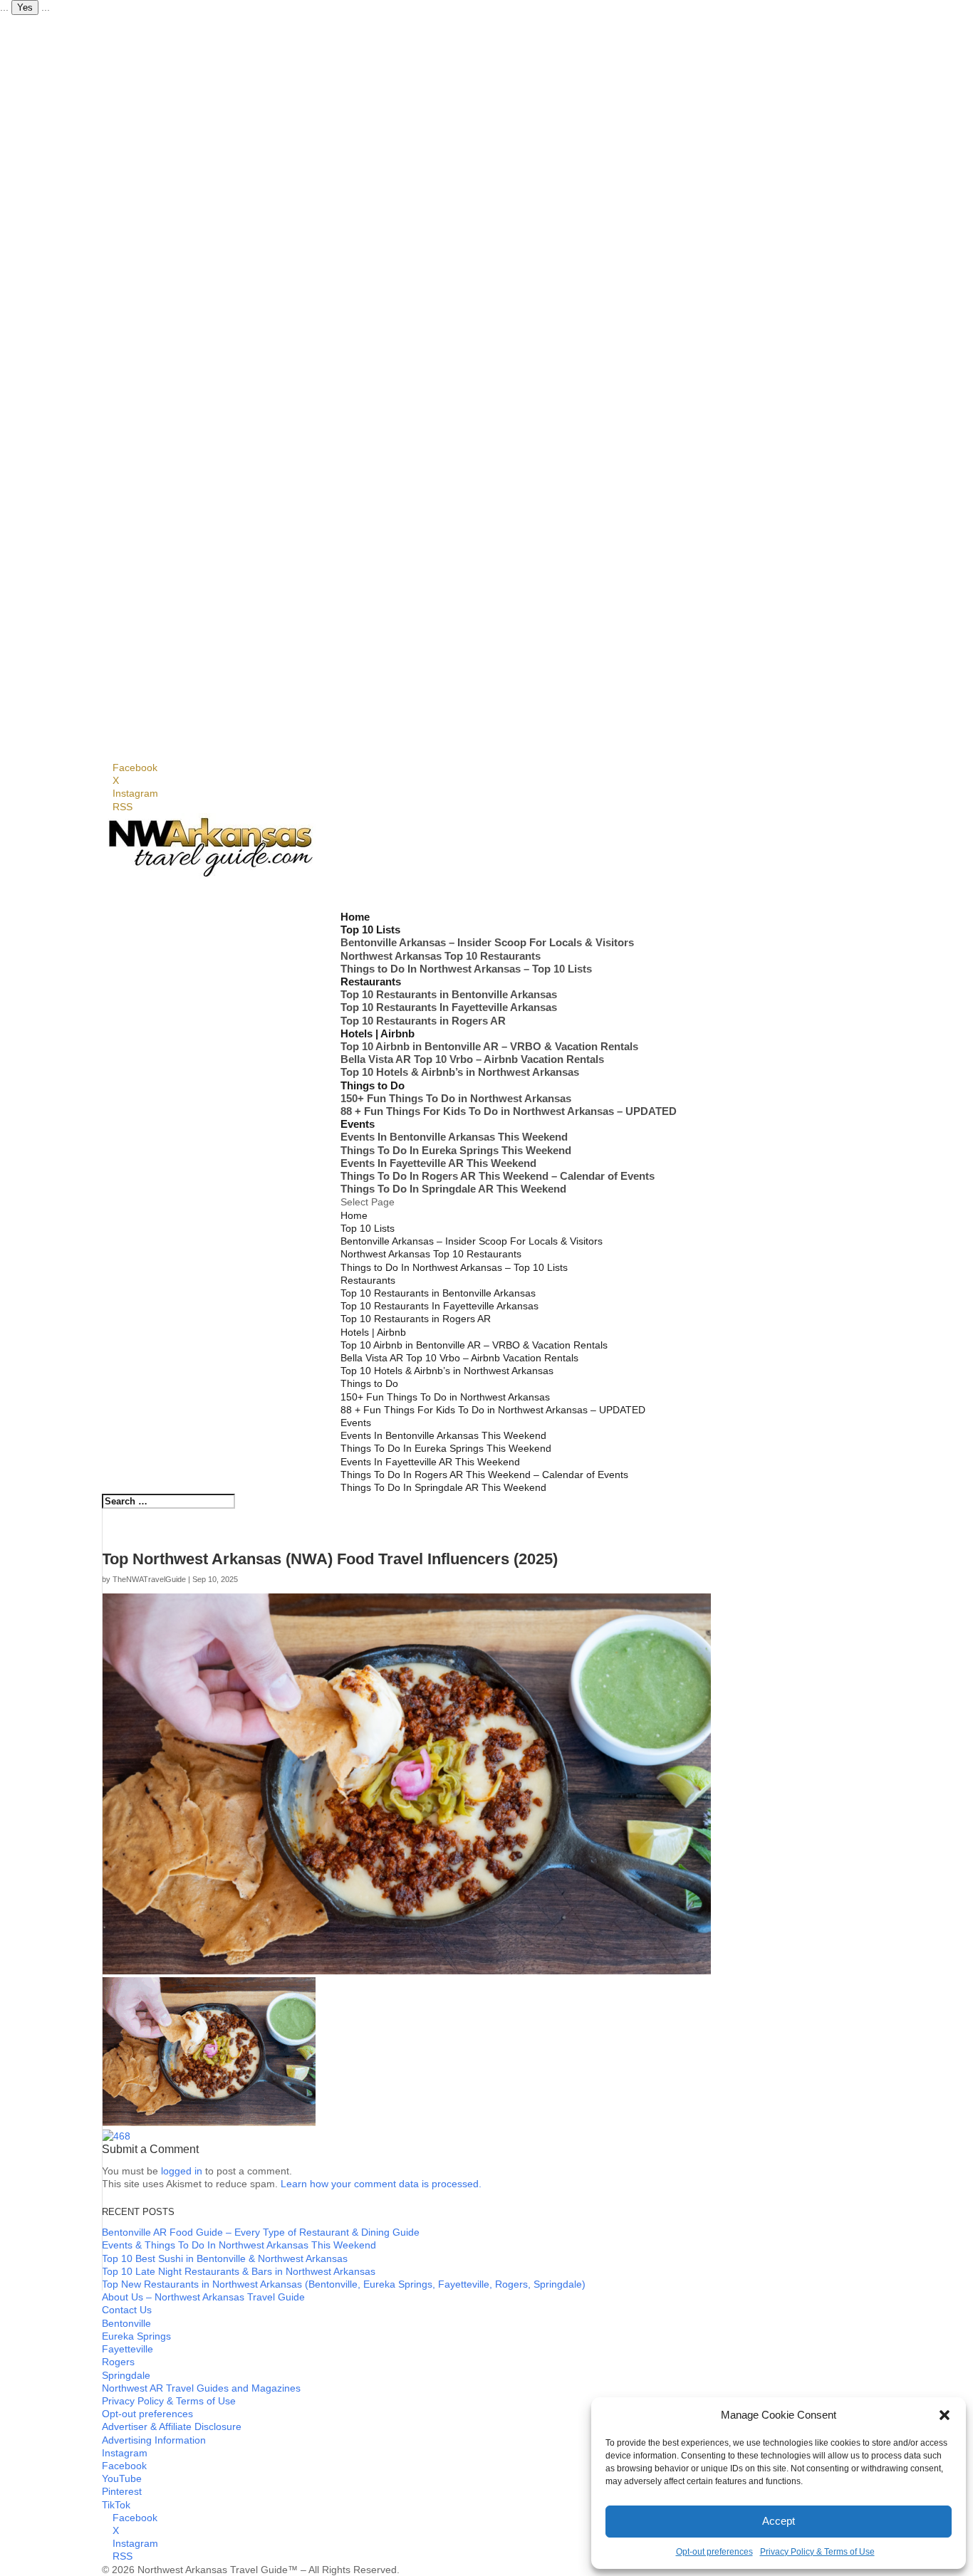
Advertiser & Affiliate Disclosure (172, 2426)
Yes (25, 7)
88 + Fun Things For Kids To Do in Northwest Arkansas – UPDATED (509, 1111)
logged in (182, 2171)
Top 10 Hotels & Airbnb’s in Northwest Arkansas (460, 1072)
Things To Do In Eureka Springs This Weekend (456, 1150)
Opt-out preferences (714, 2552)
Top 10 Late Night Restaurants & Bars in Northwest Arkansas (239, 2271)
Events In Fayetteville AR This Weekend (438, 1163)
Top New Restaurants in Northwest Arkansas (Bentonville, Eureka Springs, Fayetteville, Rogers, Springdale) (344, 2284)
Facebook (124, 2466)
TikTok (116, 2505)
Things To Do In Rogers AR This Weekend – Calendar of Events (498, 1176)
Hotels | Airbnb (373, 1332)
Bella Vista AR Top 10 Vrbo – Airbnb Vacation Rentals (472, 1059)
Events (356, 1423)
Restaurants (368, 1280)
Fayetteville (128, 2349)
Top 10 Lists (368, 1228)
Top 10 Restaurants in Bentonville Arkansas (449, 994)
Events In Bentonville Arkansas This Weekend (454, 1137)
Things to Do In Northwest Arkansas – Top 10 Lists (466, 969)
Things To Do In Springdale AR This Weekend (453, 1189)
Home (354, 1215)
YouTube (122, 2478)
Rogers (118, 2362)
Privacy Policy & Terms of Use (817, 2552)
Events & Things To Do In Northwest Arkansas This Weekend (239, 2245)
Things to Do (369, 1383)
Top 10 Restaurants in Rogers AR (423, 1021)
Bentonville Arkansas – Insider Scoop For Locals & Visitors (487, 942)
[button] (945, 2415)
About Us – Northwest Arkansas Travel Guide (203, 2297)
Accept (779, 2521)
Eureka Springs (136, 2336)
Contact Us (127, 2310)
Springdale (126, 2375)
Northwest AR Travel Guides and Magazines (201, 2388)
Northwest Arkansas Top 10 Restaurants (441, 956)
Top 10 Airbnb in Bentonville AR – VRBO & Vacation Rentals (489, 1046)
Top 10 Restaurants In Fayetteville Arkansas (449, 1007)
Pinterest (122, 2491)
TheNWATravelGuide (149, 1579)
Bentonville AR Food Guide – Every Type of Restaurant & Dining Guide (261, 2232)
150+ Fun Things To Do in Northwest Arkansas (456, 1098)
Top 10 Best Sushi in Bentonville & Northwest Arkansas (225, 2258)
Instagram (125, 2453)
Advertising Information (154, 2440)
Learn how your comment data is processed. (381, 2184)
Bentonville (126, 2323)
